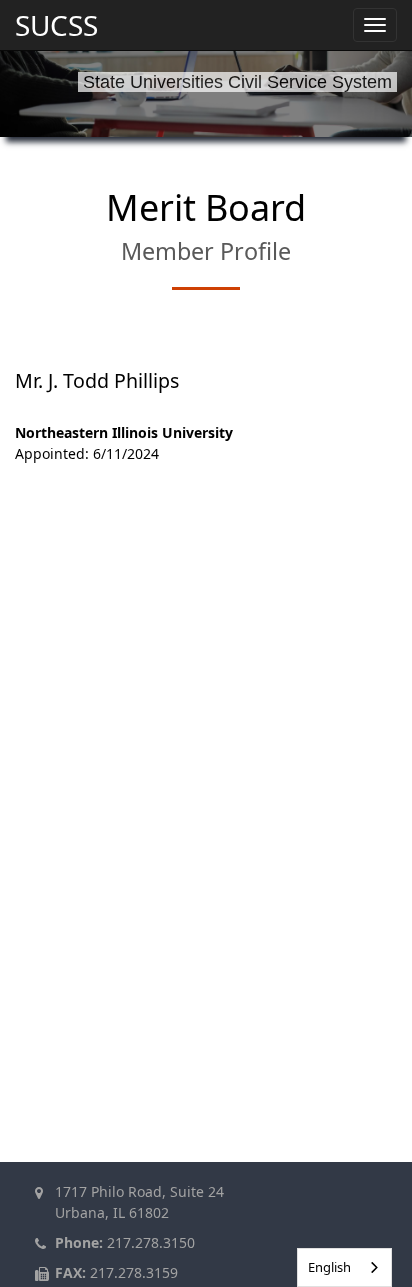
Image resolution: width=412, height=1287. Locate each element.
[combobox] (344, 1267)
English (329, 1267)
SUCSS (56, 25)
